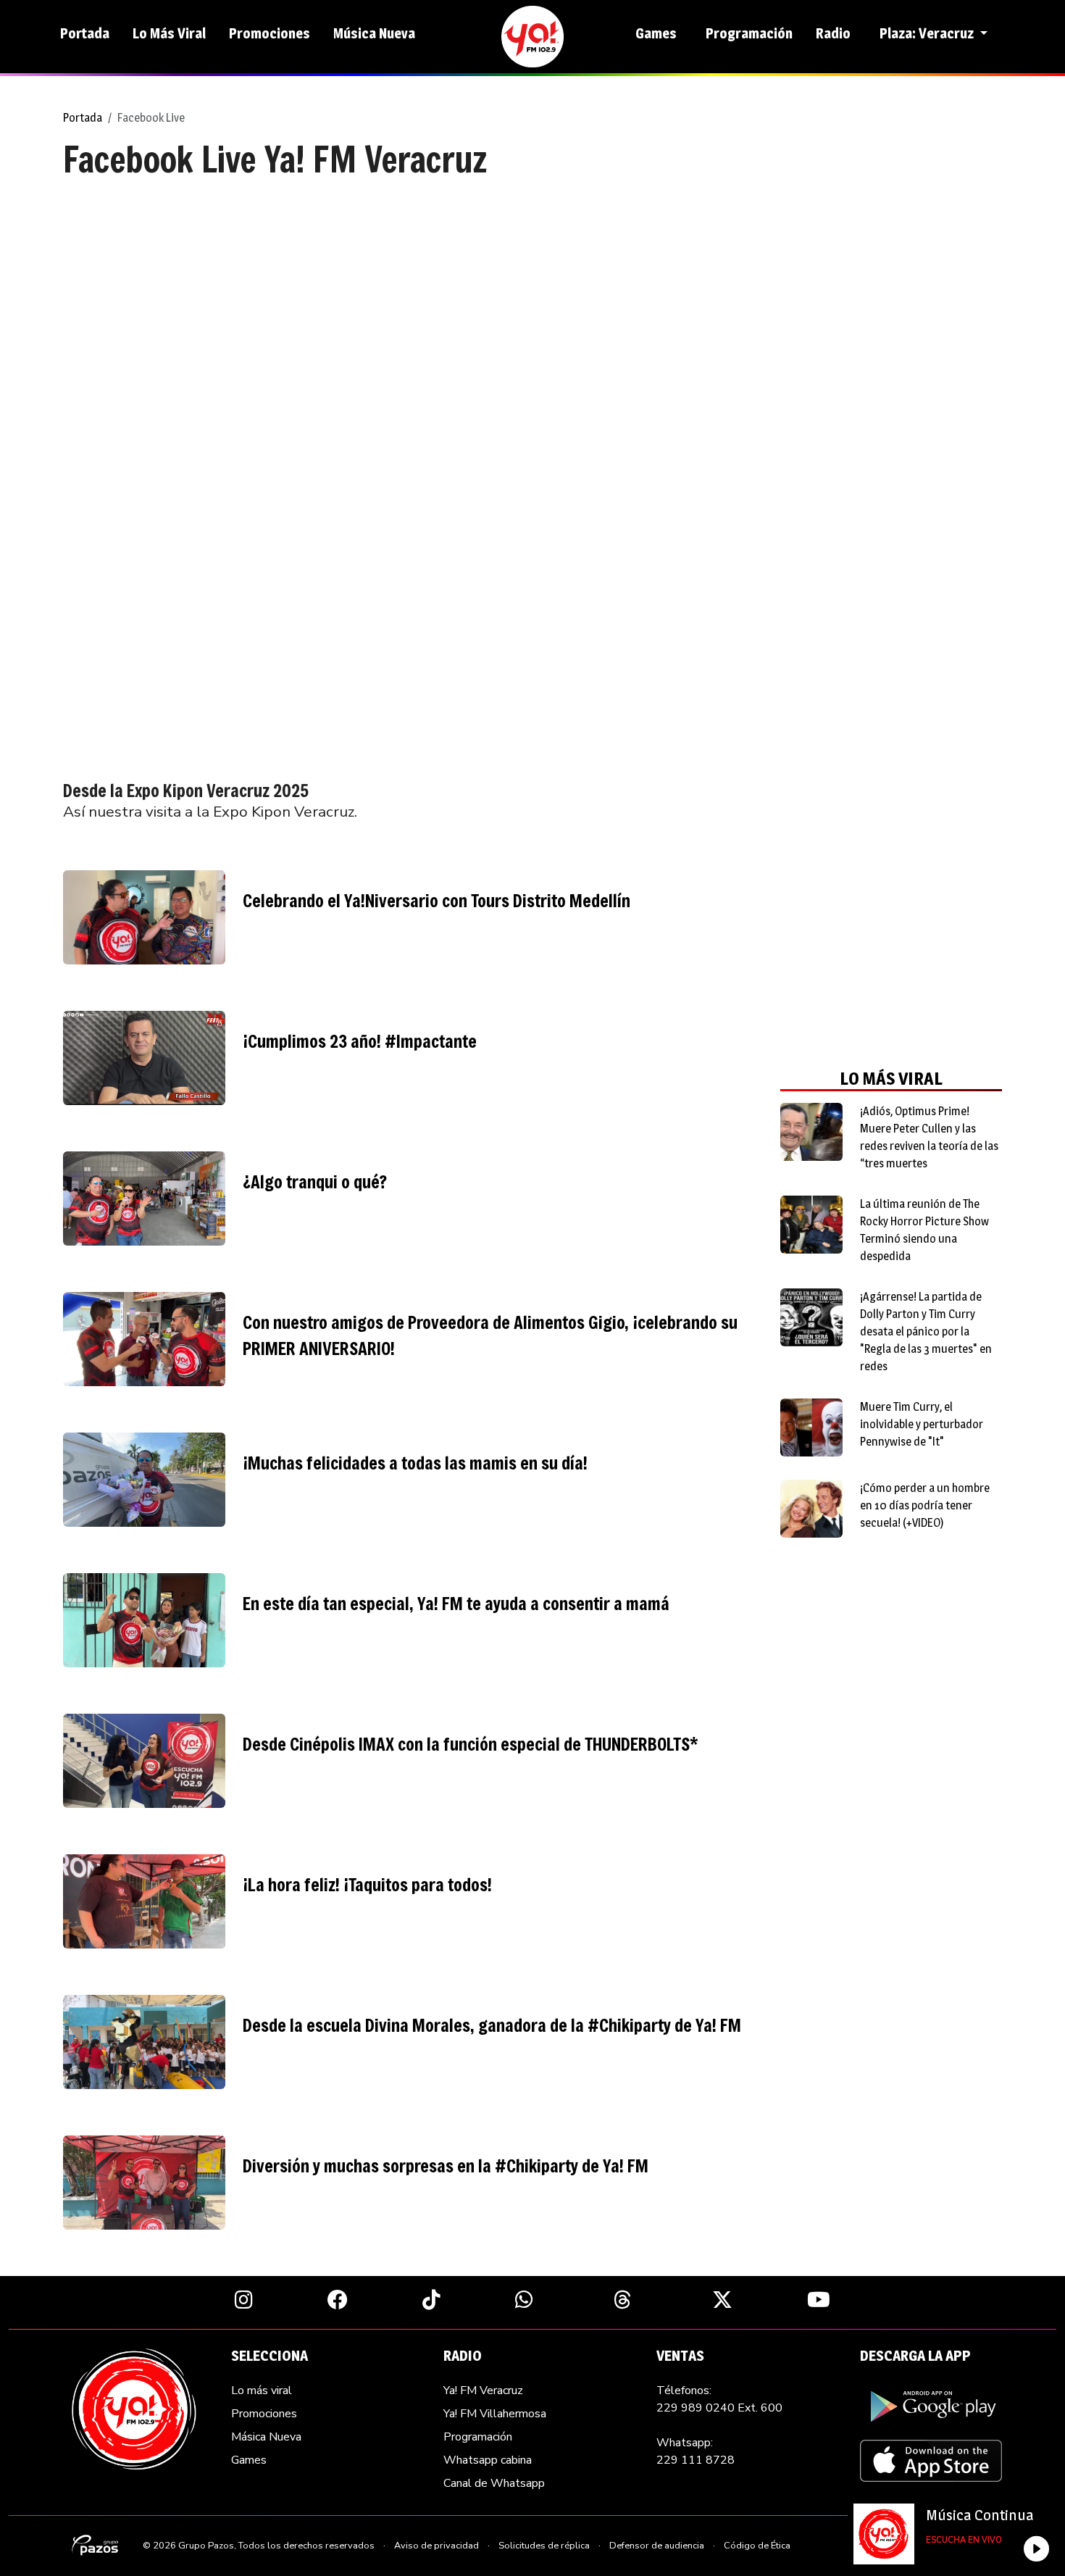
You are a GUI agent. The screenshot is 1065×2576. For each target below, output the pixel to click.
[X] (722, 2299)
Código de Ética (757, 2546)
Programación (749, 33)
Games (656, 33)
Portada (85, 33)
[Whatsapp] (524, 2299)
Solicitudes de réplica (544, 2546)
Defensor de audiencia (657, 2546)
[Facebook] (338, 2299)
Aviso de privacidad (437, 2546)
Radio (833, 33)
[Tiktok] (431, 2299)
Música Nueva (374, 33)
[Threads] (623, 2299)
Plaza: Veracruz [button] (928, 33)
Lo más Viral (169, 33)
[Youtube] (819, 2299)
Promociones (270, 33)
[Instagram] (244, 2299)
